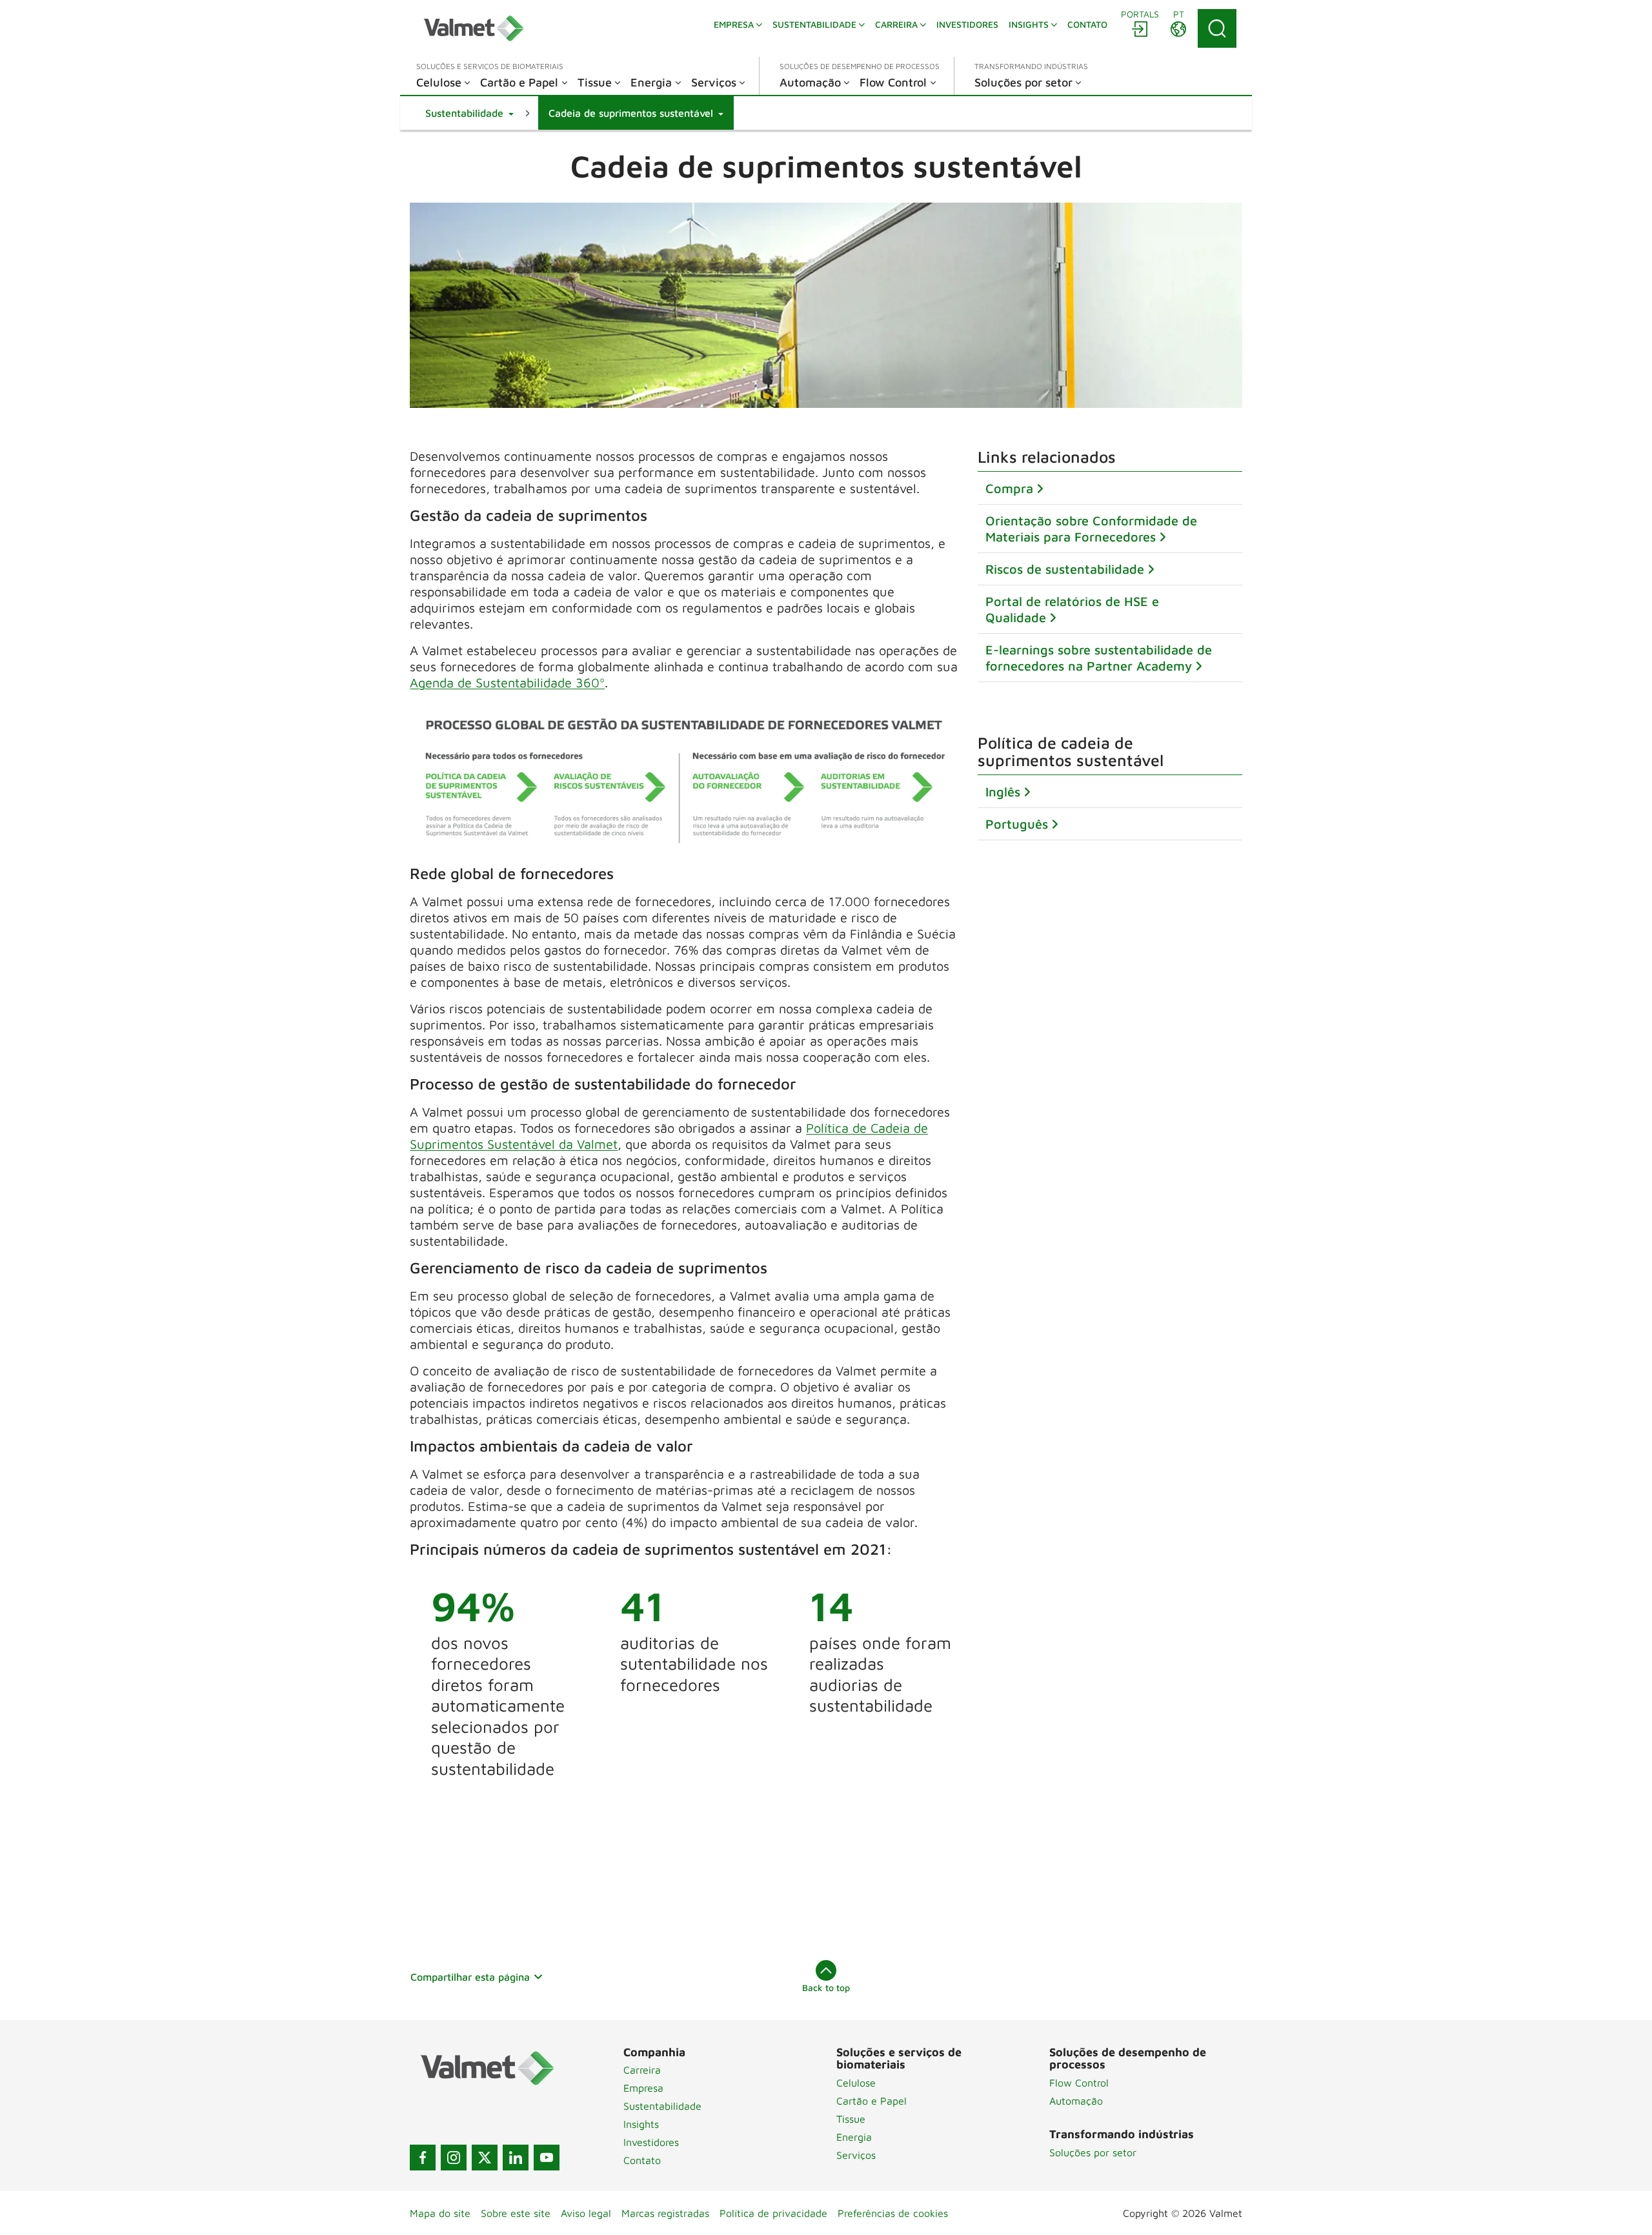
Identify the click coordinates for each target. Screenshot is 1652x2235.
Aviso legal (586, 2213)
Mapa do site (440, 2213)
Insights (641, 2124)
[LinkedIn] (516, 2158)
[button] (469, 113)
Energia (854, 2137)
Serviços (856, 2155)
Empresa (643, 2088)
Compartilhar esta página (470, 1977)
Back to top (826, 1987)
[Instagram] (454, 2158)
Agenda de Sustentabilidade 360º (507, 683)
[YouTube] (547, 2158)
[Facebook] (423, 2158)
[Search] (1217, 28)
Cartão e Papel (871, 2101)
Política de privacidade (773, 2213)
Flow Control (1079, 2083)
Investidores (651, 2142)
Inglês (1003, 792)
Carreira (642, 2070)
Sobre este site (516, 2213)
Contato (642, 2160)
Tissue (851, 2119)
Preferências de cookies (893, 2213)
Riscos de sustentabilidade (1065, 569)
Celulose (856, 2083)
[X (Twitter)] (485, 2158)
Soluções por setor (1093, 2152)
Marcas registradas (665, 2213)
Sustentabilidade (662, 2106)
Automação (1076, 2101)
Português (1017, 824)
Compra (1009, 488)
